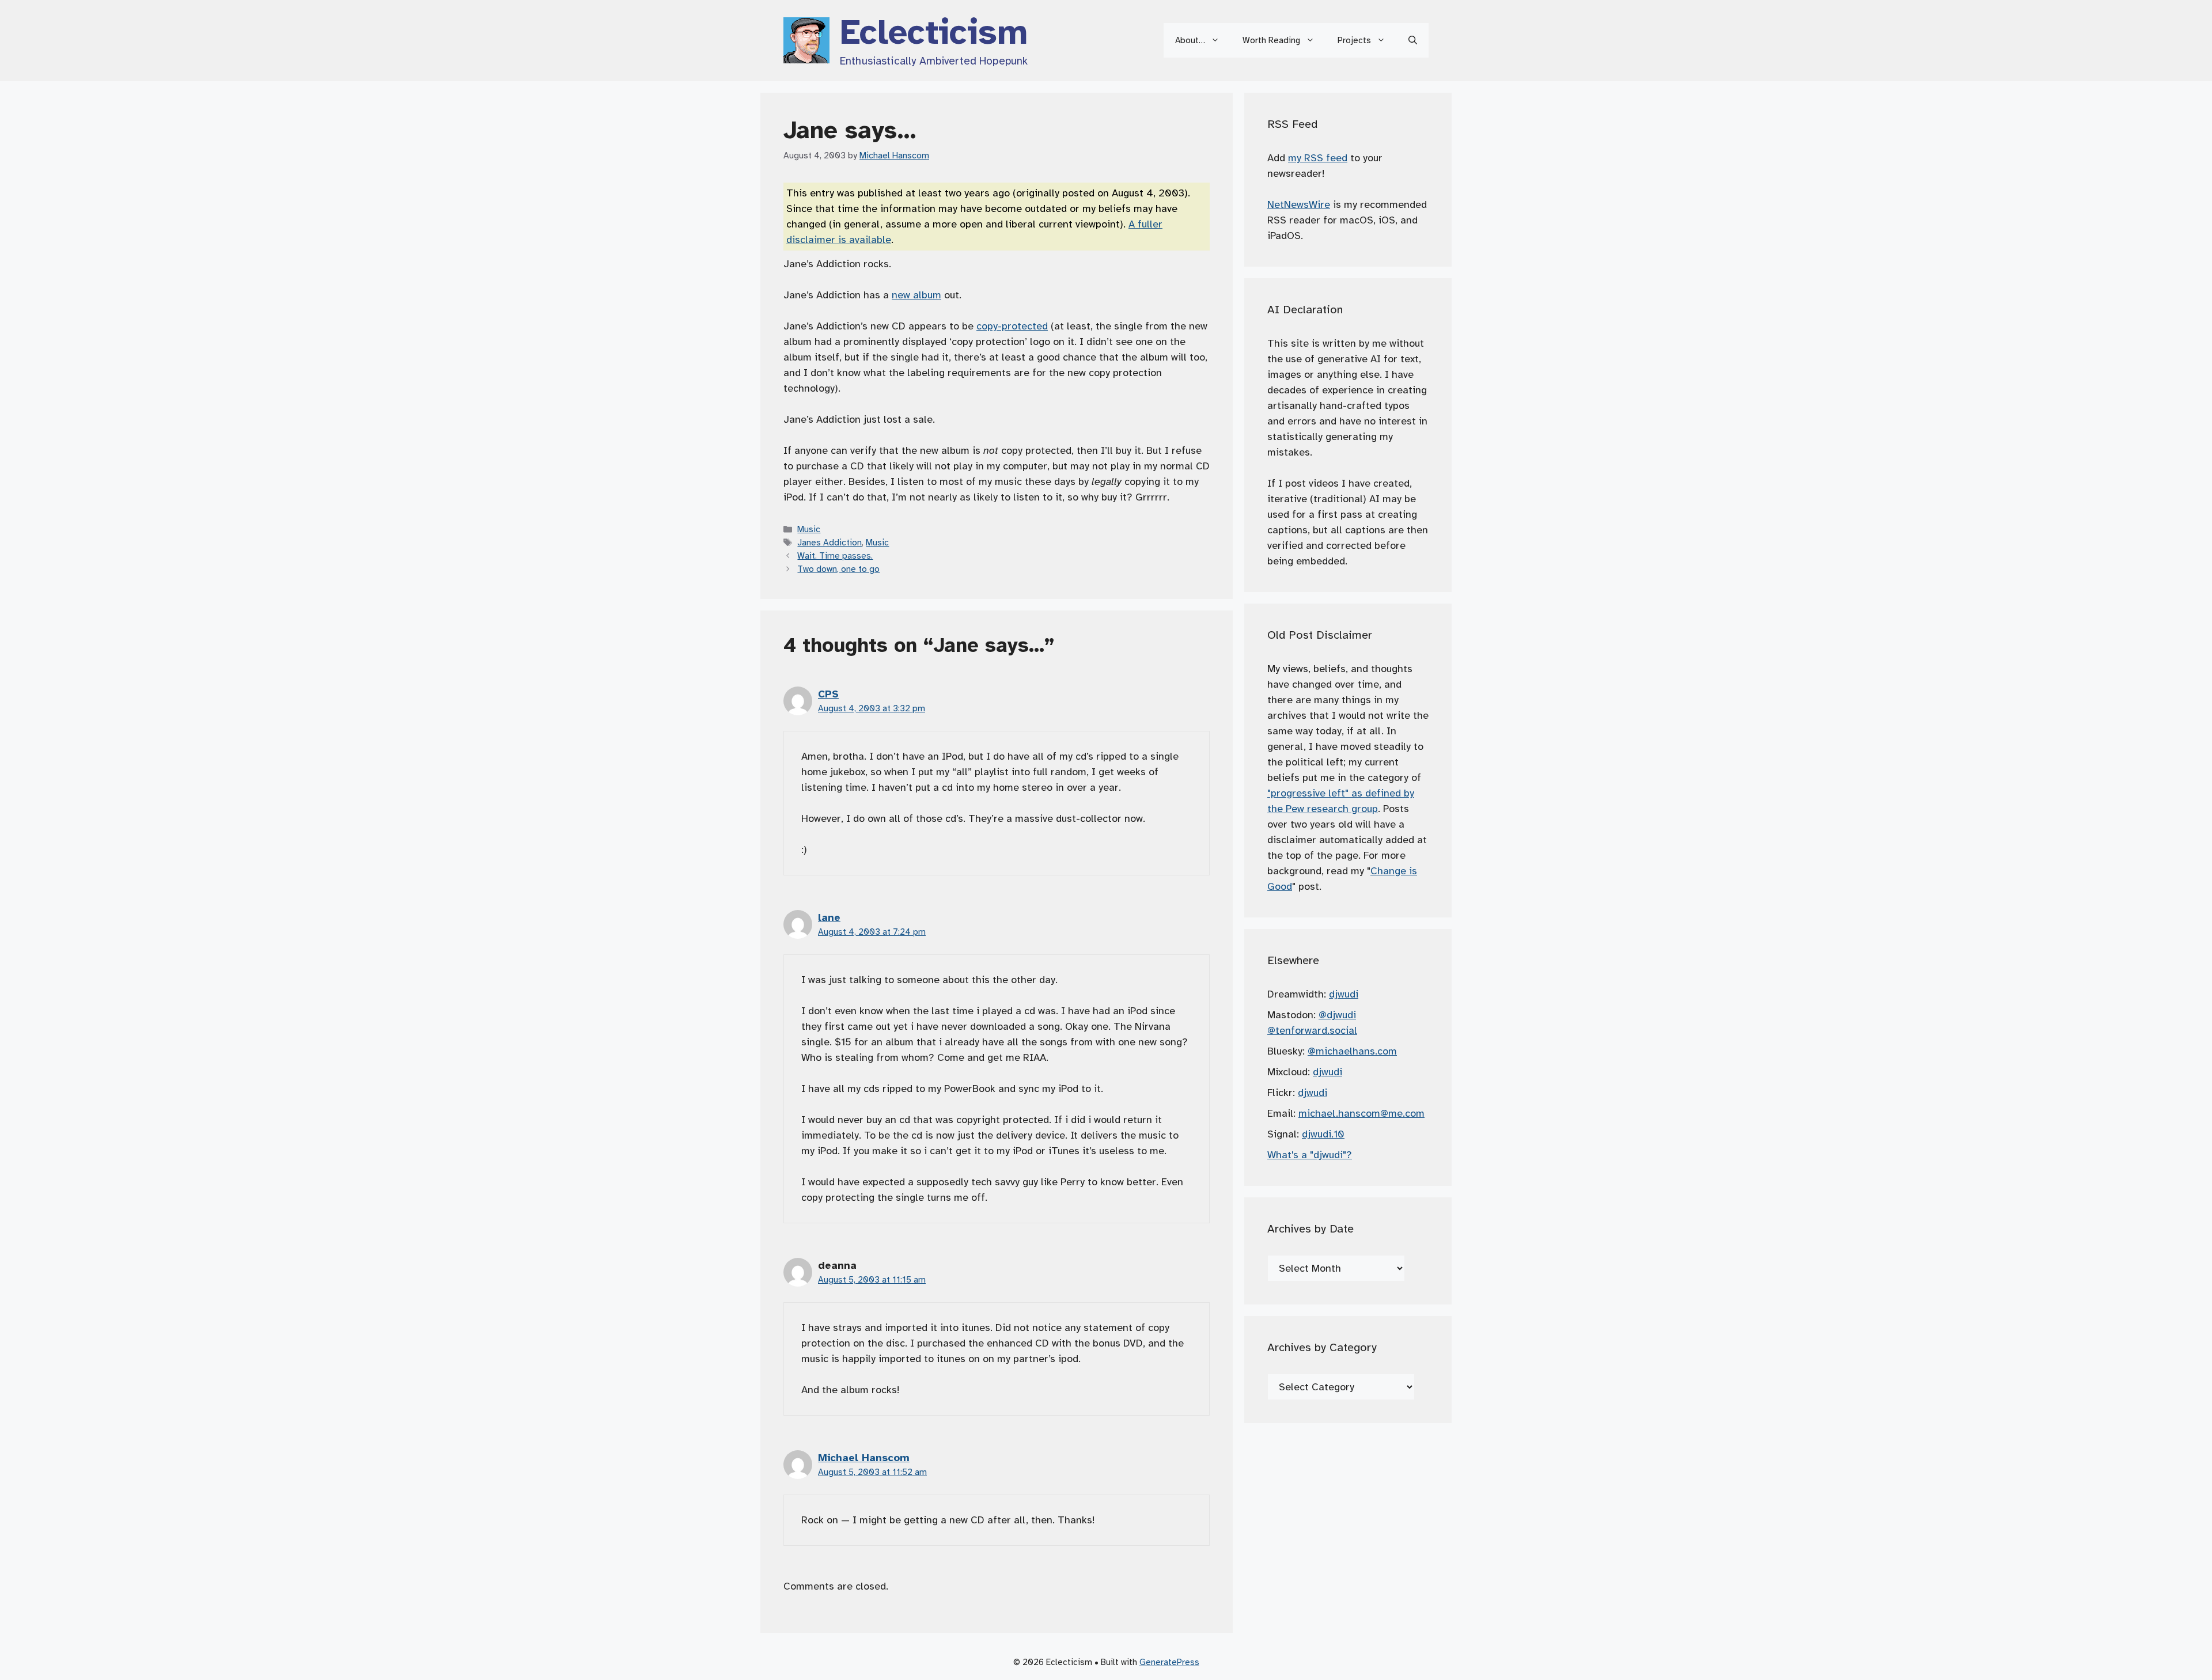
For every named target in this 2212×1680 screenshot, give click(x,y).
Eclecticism (934, 32)
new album (916, 295)
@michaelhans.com (1352, 1051)
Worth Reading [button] (1271, 40)
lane (829, 917)
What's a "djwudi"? (1310, 1155)
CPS (828, 694)
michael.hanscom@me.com (1361, 1113)
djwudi (1344, 994)
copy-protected (1012, 326)
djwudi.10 (1323, 1134)
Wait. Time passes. (835, 555)
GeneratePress (1169, 1662)
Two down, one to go (838, 569)
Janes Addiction (829, 542)
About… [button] (1190, 40)
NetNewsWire (1299, 204)
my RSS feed (1318, 158)
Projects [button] (1354, 40)
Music (809, 529)
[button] (1413, 40)
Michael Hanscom (864, 1458)
